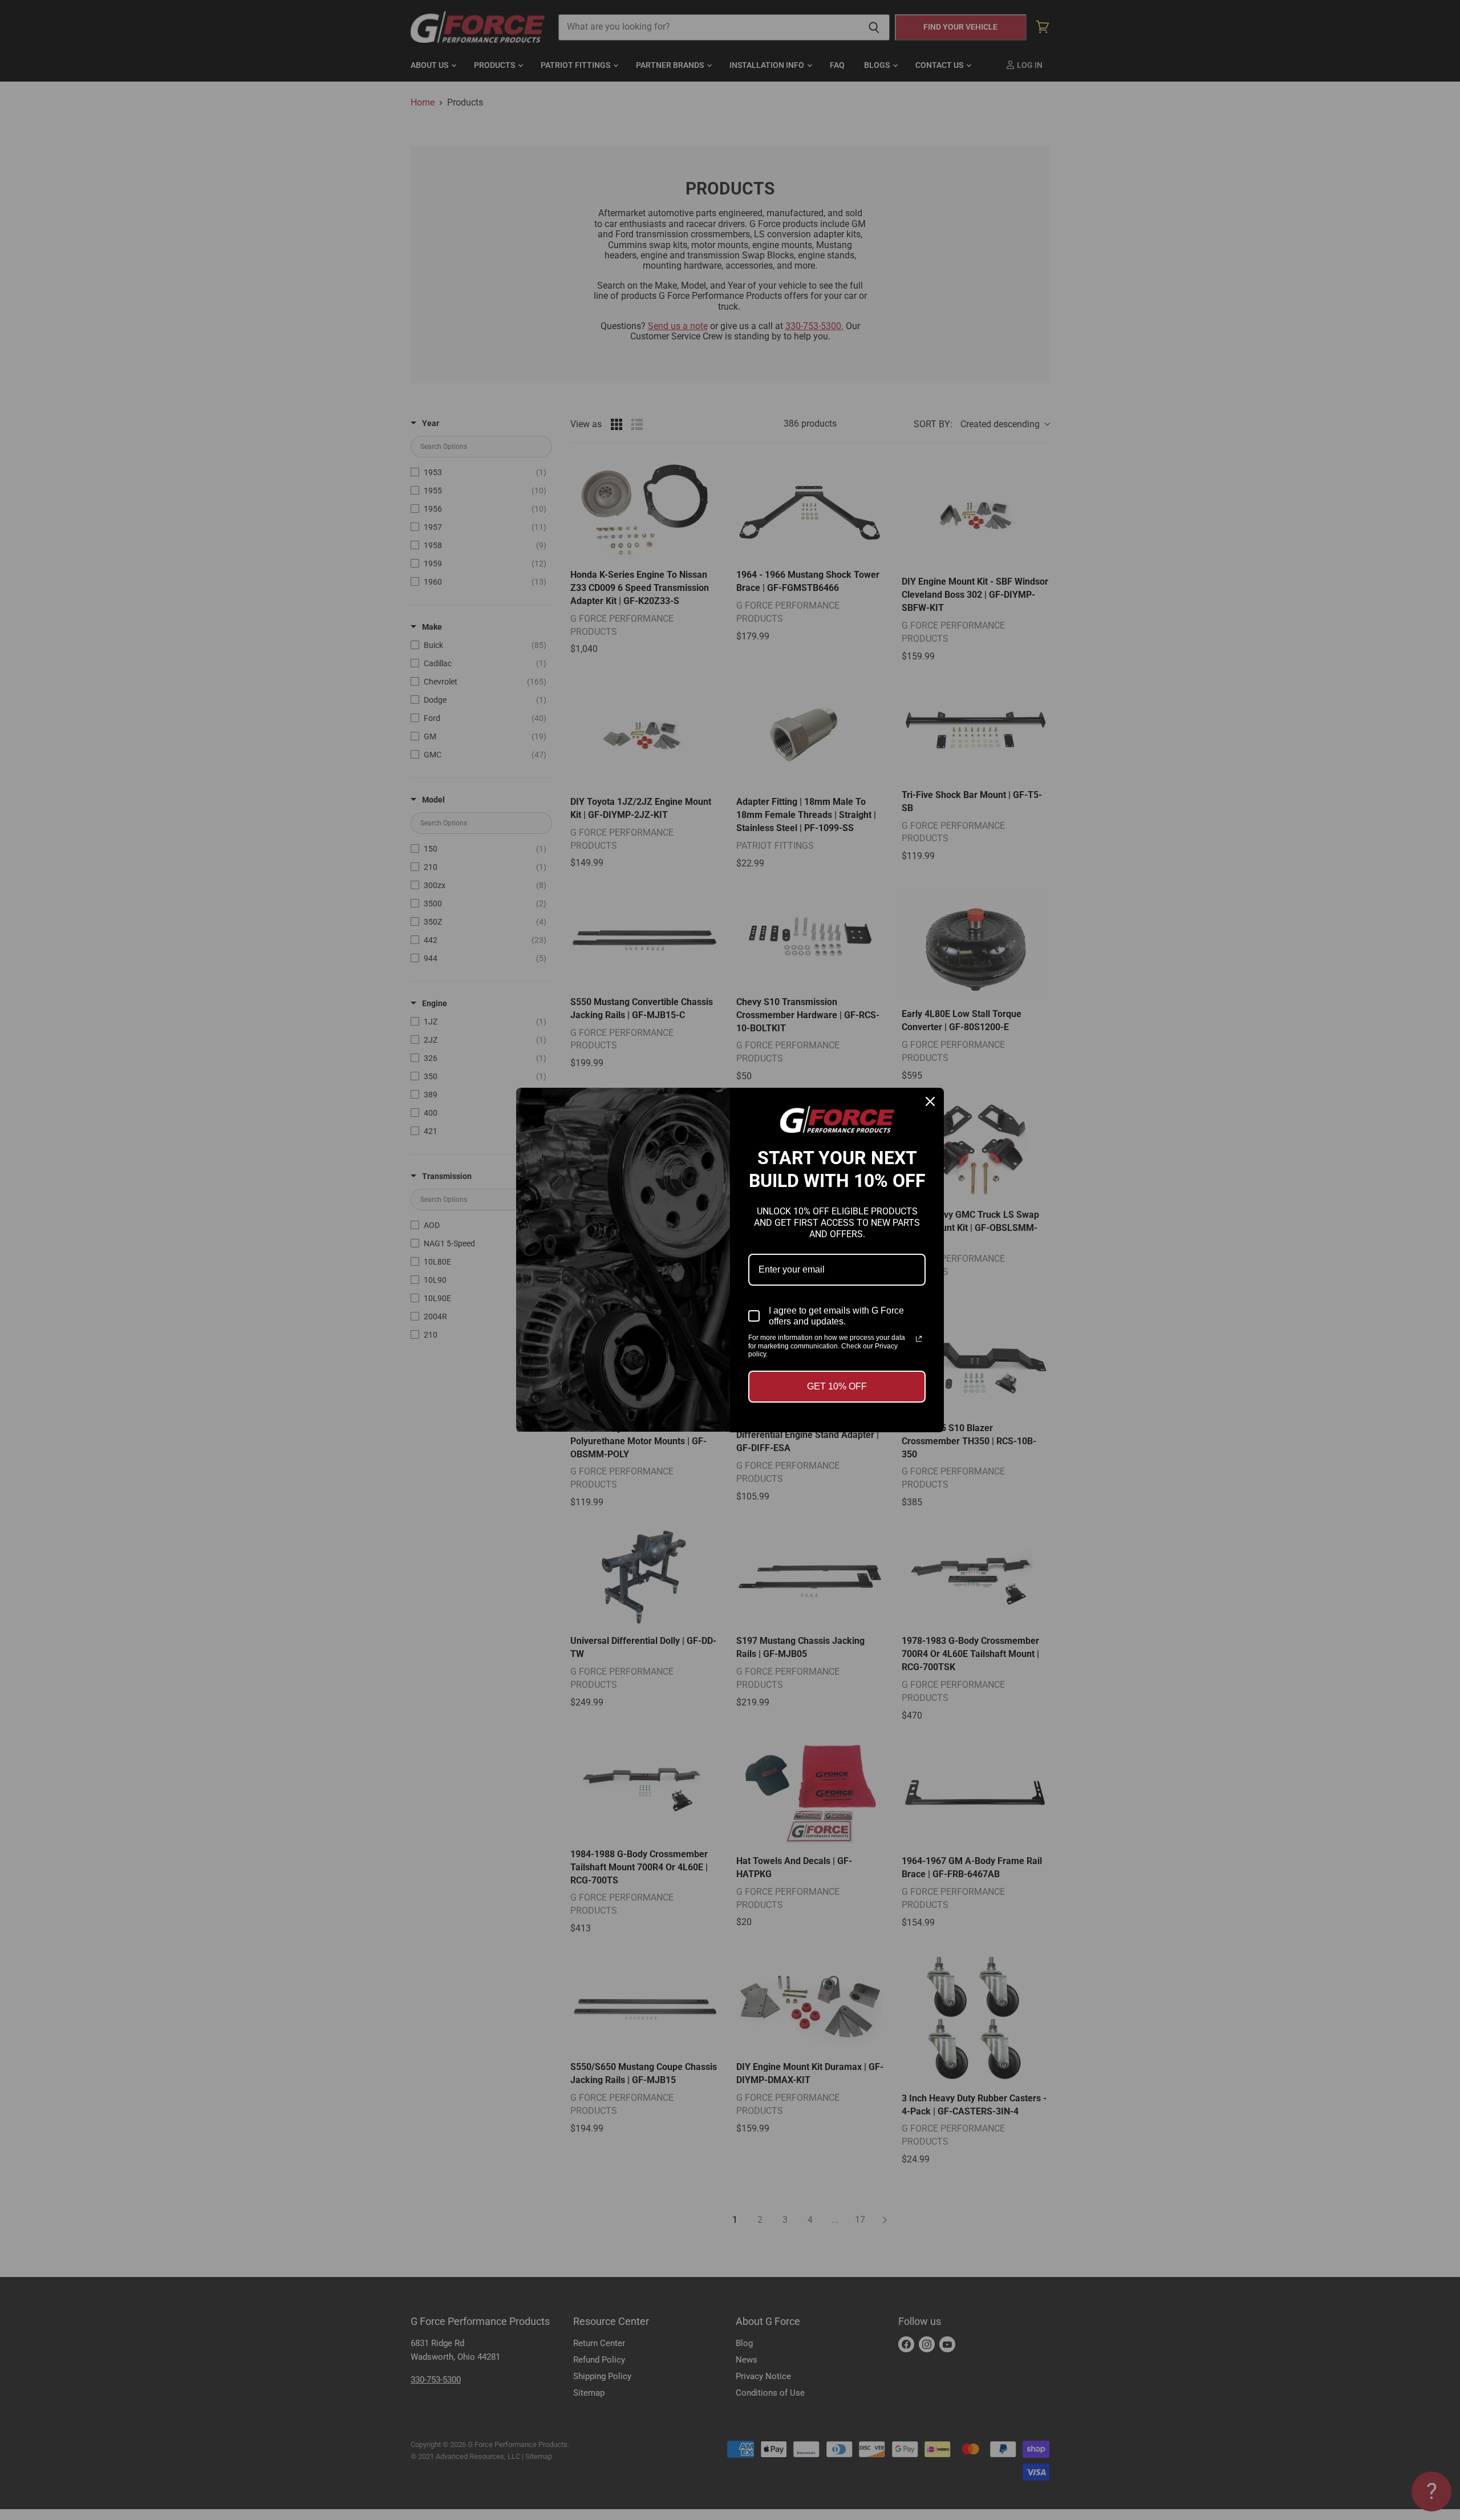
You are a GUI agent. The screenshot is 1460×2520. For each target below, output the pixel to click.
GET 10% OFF (837, 1386)
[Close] (930, 1101)
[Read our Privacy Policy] (919, 1339)
